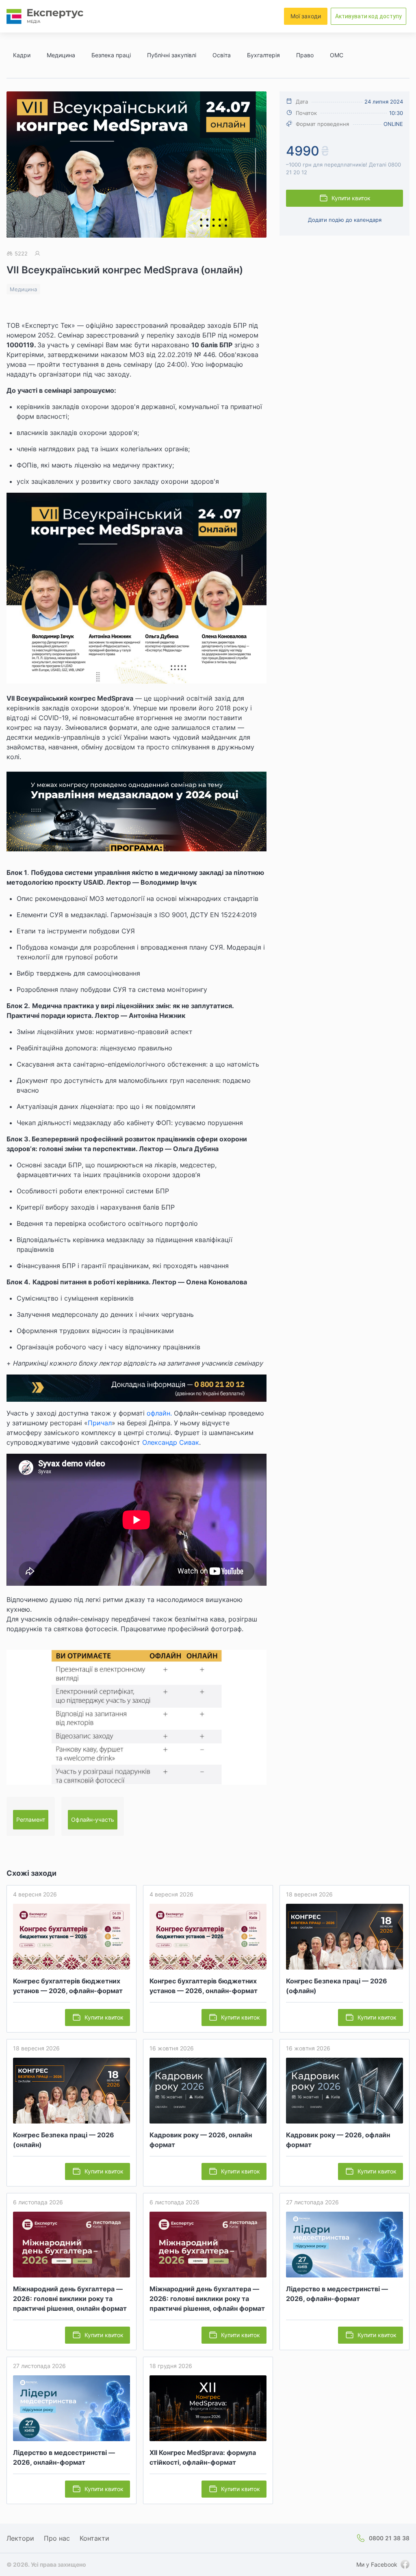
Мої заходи (306, 16)
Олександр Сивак (171, 1442)
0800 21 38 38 (389, 2538)
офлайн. (159, 1413)
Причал (100, 1423)
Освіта (222, 55)
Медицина (61, 55)
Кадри (22, 55)
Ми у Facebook (377, 2564)
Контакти (94, 2538)
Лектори (20, 2538)
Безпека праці (111, 55)
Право (305, 55)
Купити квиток (351, 198)
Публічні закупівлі (172, 55)
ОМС (337, 55)
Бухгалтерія (263, 55)
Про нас (57, 2538)
